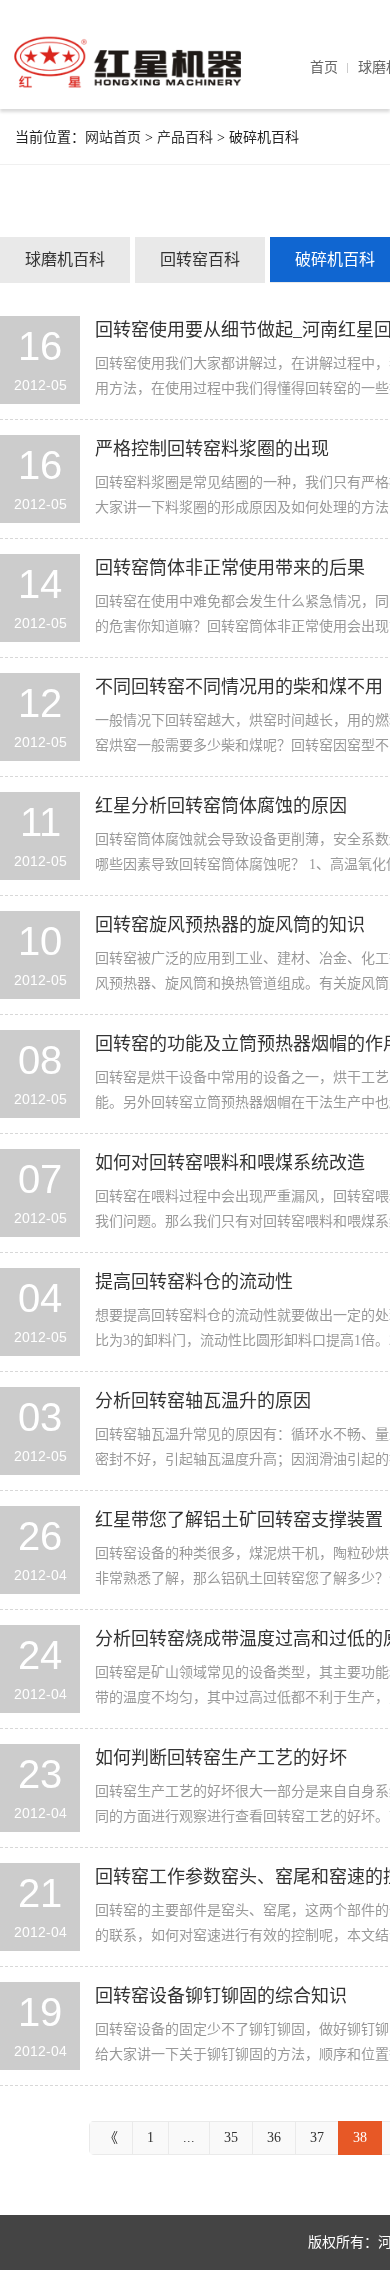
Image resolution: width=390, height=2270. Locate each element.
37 (317, 2137)
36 (274, 2137)
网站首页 (113, 137)
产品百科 (185, 137)
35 (231, 2137)
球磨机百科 (65, 259)
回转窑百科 (200, 259)
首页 (324, 67)
